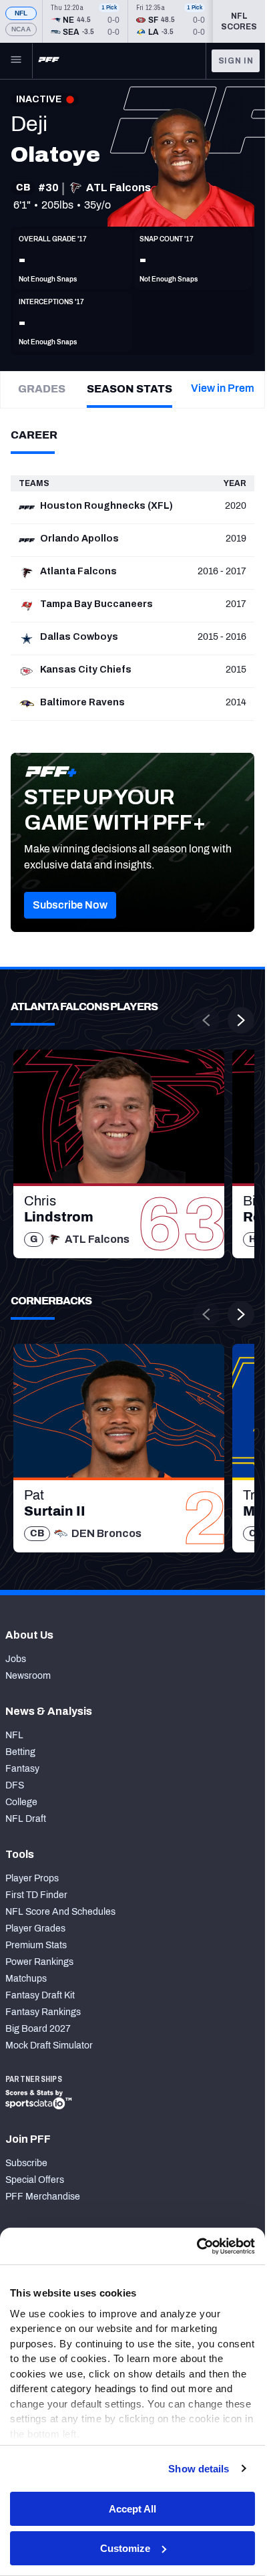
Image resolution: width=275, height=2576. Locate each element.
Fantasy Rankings (43, 2012)
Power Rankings (39, 1962)
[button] (70, 905)
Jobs (16, 1659)
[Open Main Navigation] (16, 61)
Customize (125, 2548)
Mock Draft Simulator (49, 2045)
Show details (199, 2469)
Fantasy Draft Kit (40, 1995)
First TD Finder (36, 1895)
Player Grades (35, 1928)
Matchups (26, 1979)
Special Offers (35, 2180)
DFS (15, 1785)
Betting (20, 1752)
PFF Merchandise (43, 2197)
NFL (21, 13)
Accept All (132, 2509)
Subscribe (26, 2163)
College (21, 1802)
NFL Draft (26, 1819)
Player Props (32, 1878)
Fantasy (22, 1769)
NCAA (21, 29)
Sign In (236, 61)
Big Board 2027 (38, 2029)
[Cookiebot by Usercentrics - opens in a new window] (197, 2246)
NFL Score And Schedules (60, 1912)
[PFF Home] (49, 61)
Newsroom (28, 1676)
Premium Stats (36, 1945)
